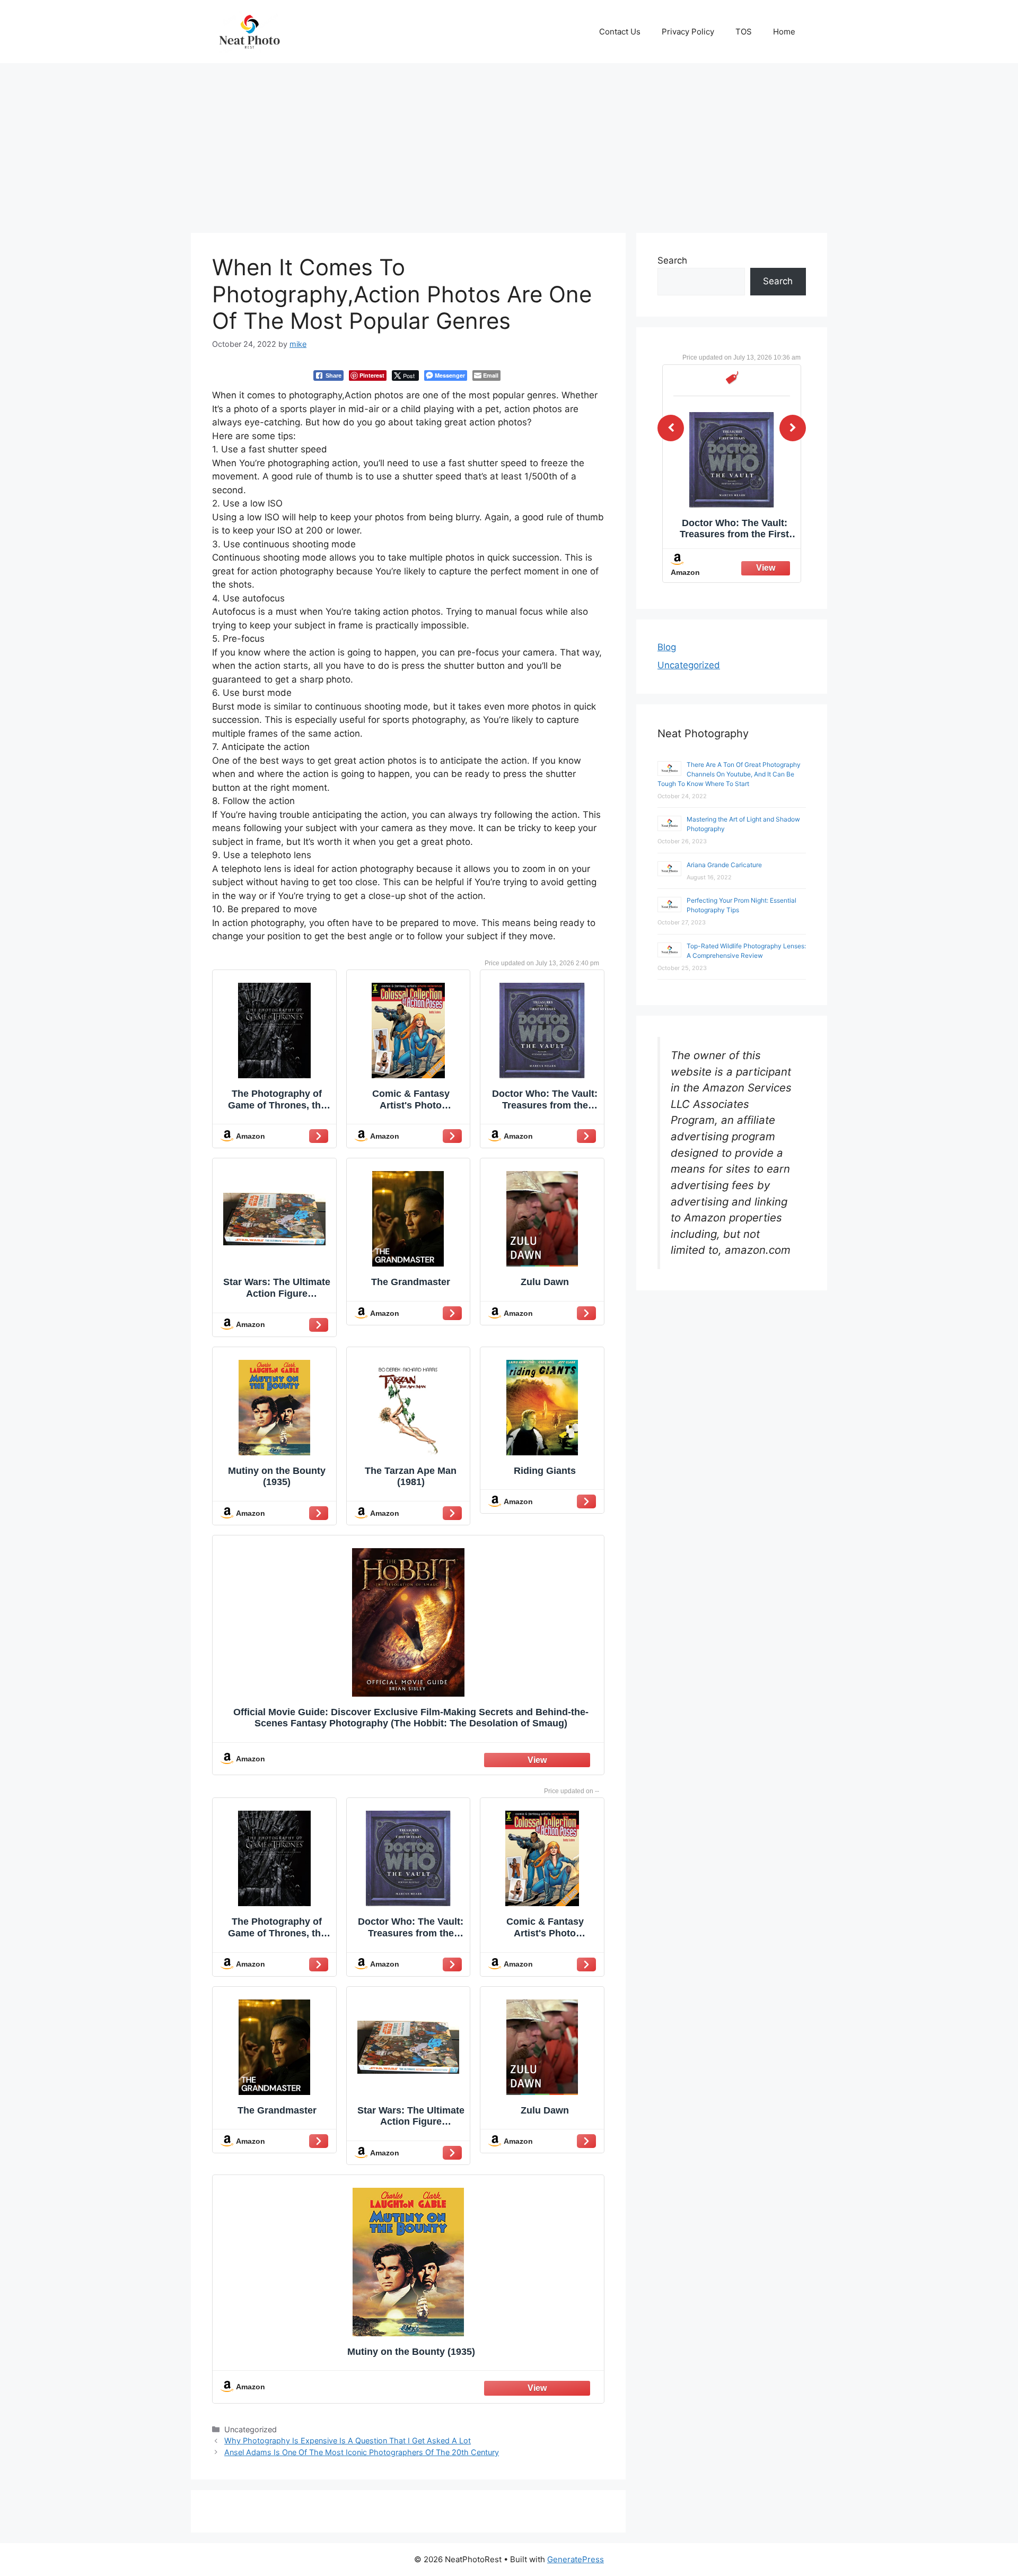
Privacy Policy (688, 32)
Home (784, 32)
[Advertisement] (509, 143)
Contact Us (620, 32)
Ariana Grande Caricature (724, 865)
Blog (667, 647)
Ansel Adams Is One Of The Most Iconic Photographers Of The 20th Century (362, 2452)
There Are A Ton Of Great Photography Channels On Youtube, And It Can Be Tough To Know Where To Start (729, 774)
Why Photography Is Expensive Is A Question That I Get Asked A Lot (348, 2440)
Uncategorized (689, 665)
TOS (744, 32)
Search (672, 260)
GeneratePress (576, 2559)
